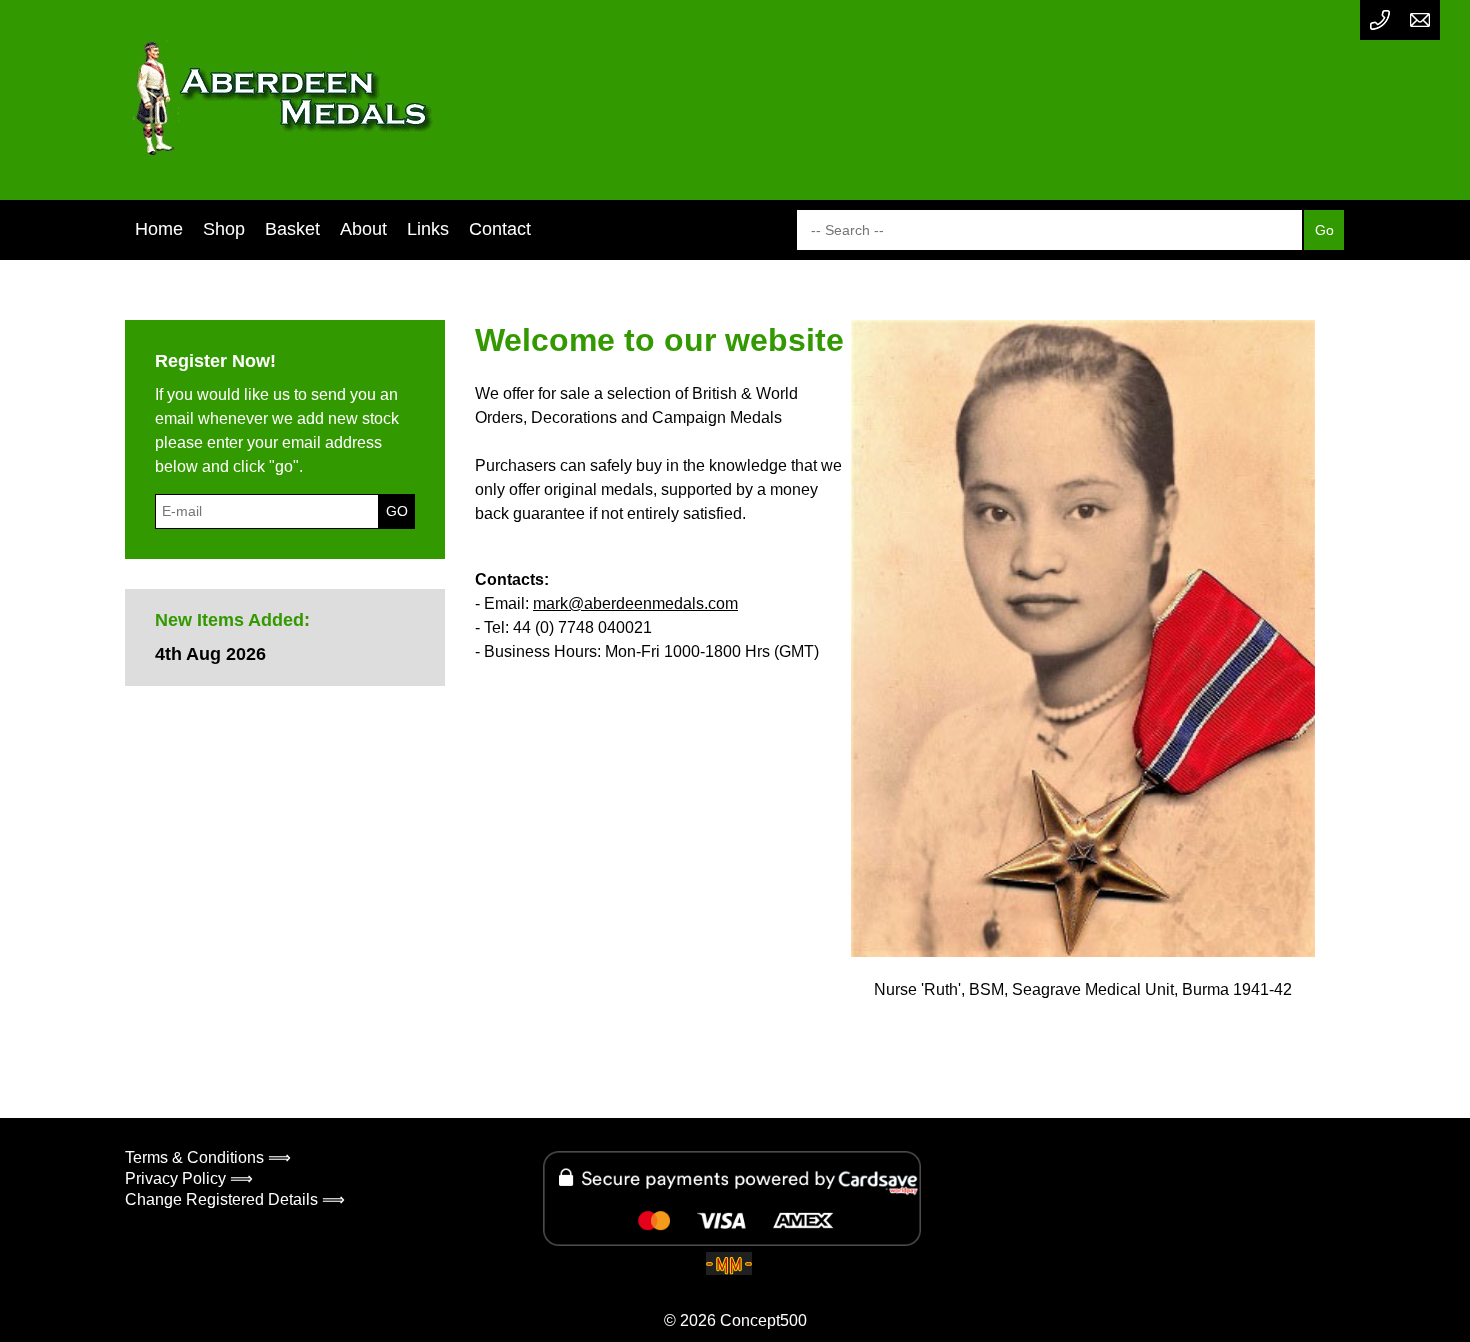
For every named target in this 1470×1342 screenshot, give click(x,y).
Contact (500, 229)
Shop (224, 229)
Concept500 (763, 1320)
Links (428, 229)
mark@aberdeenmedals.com (635, 603)
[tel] (1380, 20)
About (363, 229)
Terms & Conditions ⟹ (208, 1157)
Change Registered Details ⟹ (235, 1199)
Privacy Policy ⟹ (189, 1178)
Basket (292, 229)
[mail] (1420, 20)
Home (159, 229)
